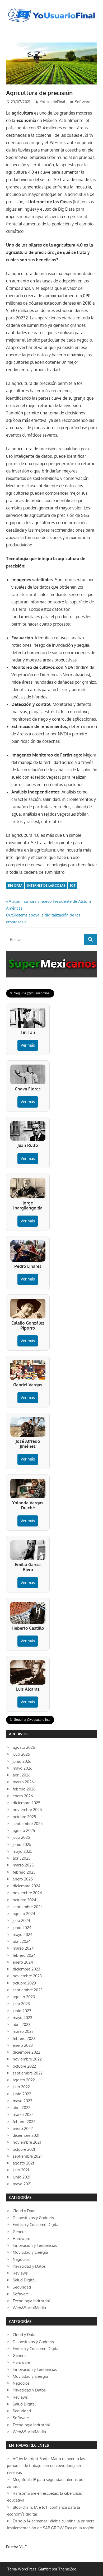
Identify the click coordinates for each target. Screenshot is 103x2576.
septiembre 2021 (27, 2156)
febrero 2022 (24, 2122)
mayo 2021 (22, 2184)
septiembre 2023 (28, 1990)
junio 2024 (22, 1928)
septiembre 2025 (28, 1824)
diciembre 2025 (27, 1803)
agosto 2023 (24, 1997)
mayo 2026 (23, 1768)
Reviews (20, 2273)
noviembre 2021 (27, 2142)
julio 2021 (21, 2170)
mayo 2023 (22, 2018)
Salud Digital (24, 2280)
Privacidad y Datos (29, 2266)
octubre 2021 (24, 2149)
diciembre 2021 (26, 2135)
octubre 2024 (24, 1900)
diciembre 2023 (26, 1969)
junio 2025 (22, 1844)
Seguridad (22, 2287)
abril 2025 (22, 1858)
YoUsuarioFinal (53, 102)
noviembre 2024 (27, 1893)
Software (83, 102)
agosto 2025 (24, 1830)
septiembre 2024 (28, 1907)
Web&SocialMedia (29, 2308)
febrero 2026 (24, 1789)
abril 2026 (22, 1775)
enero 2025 (23, 1879)
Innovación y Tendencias (35, 2245)
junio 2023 (22, 2011)
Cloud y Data (24, 2211)
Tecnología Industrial (31, 2301)
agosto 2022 (24, 2080)
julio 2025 (21, 1837)
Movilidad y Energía (30, 2252)
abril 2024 (22, 1941)
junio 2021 (22, 2177)
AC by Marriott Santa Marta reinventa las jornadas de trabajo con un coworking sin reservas (46, 2466)
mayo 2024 (23, 1934)
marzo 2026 (23, 1782)
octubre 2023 (24, 1983)
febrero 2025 (24, 1872)
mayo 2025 (23, 1851)
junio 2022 (22, 2094)
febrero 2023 (24, 2038)
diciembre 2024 (27, 1886)
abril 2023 (22, 2024)
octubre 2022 (24, 2066)
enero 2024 (23, 1962)
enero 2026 (23, 1796)
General (20, 2232)
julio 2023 (21, 2004)
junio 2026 (22, 1761)
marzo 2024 (23, 1948)
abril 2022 (22, 2108)
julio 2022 (21, 2087)
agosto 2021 (23, 2163)
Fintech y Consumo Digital (36, 2225)
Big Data (15, 885)
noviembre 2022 (27, 2059)
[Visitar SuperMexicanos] (52, 964)
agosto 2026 (24, 1747)
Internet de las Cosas (46, 885)
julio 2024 (21, 1920)
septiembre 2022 (28, 2073)
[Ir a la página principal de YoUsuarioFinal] (52, 9)
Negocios (21, 2259)
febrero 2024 (24, 1955)
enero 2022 (23, 2128)
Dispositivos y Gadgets (33, 2218)
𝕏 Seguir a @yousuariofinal (30, 993)
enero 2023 (23, 2045)
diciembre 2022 (26, 2052)
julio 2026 (21, 1754)
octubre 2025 (24, 1817)
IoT (73, 885)
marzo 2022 (23, 2114)
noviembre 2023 (27, 1976)
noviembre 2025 (27, 1810)
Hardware (21, 2239)
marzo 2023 (23, 2031)
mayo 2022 (22, 2101)
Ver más (28, 1045)
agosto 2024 (24, 1914)
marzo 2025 (23, 1865)
